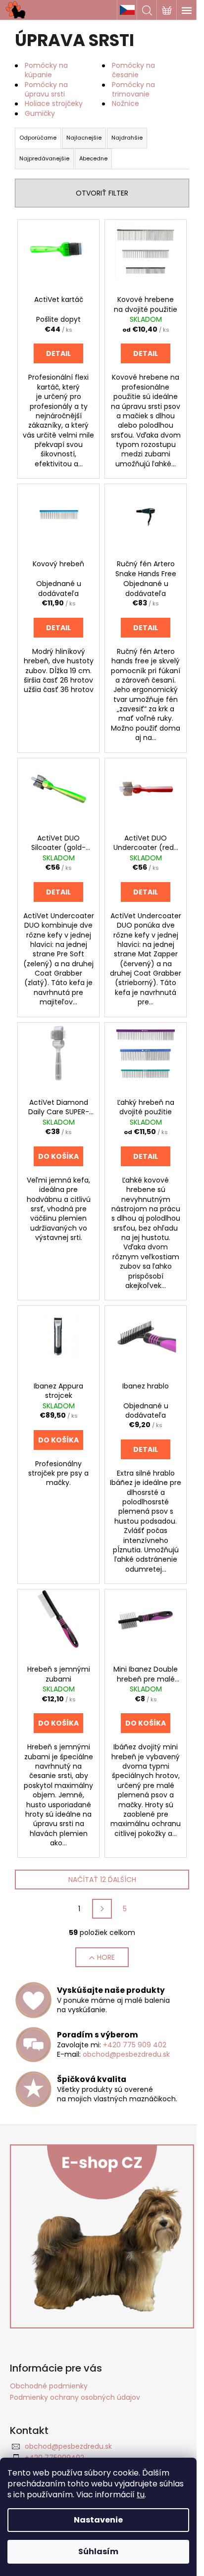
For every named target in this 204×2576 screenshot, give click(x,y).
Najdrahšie (127, 138)
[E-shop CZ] (127, 10)
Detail (58, 353)
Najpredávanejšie (44, 158)
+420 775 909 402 (135, 2045)
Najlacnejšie (84, 138)
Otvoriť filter (102, 193)
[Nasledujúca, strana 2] (102, 1909)
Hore (106, 1957)
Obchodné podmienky (49, 2386)
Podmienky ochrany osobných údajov (75, 2397)
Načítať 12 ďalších (102, 1880)
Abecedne (93, 158)
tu (141, 2495)
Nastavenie (98, 2520)
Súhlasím (98, 2551)
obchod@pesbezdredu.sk (126, 2054)
